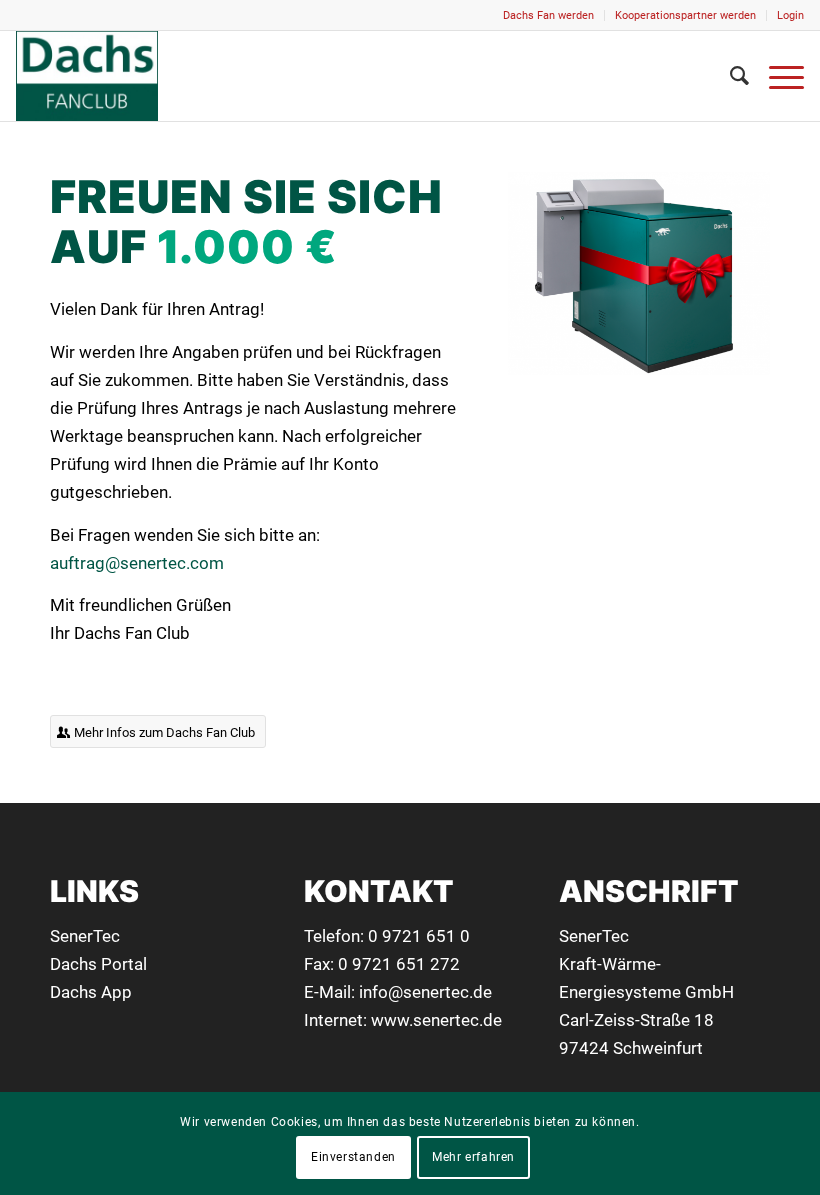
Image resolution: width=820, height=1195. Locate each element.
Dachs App (91, 992)
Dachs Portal (98, 964)
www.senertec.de (436, 1020)
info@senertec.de (425, 992)
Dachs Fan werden (548, 15)
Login (790, 15)
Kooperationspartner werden (685, 15)
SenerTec (85, 936)
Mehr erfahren (473, 1157)
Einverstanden (353, 1157)
